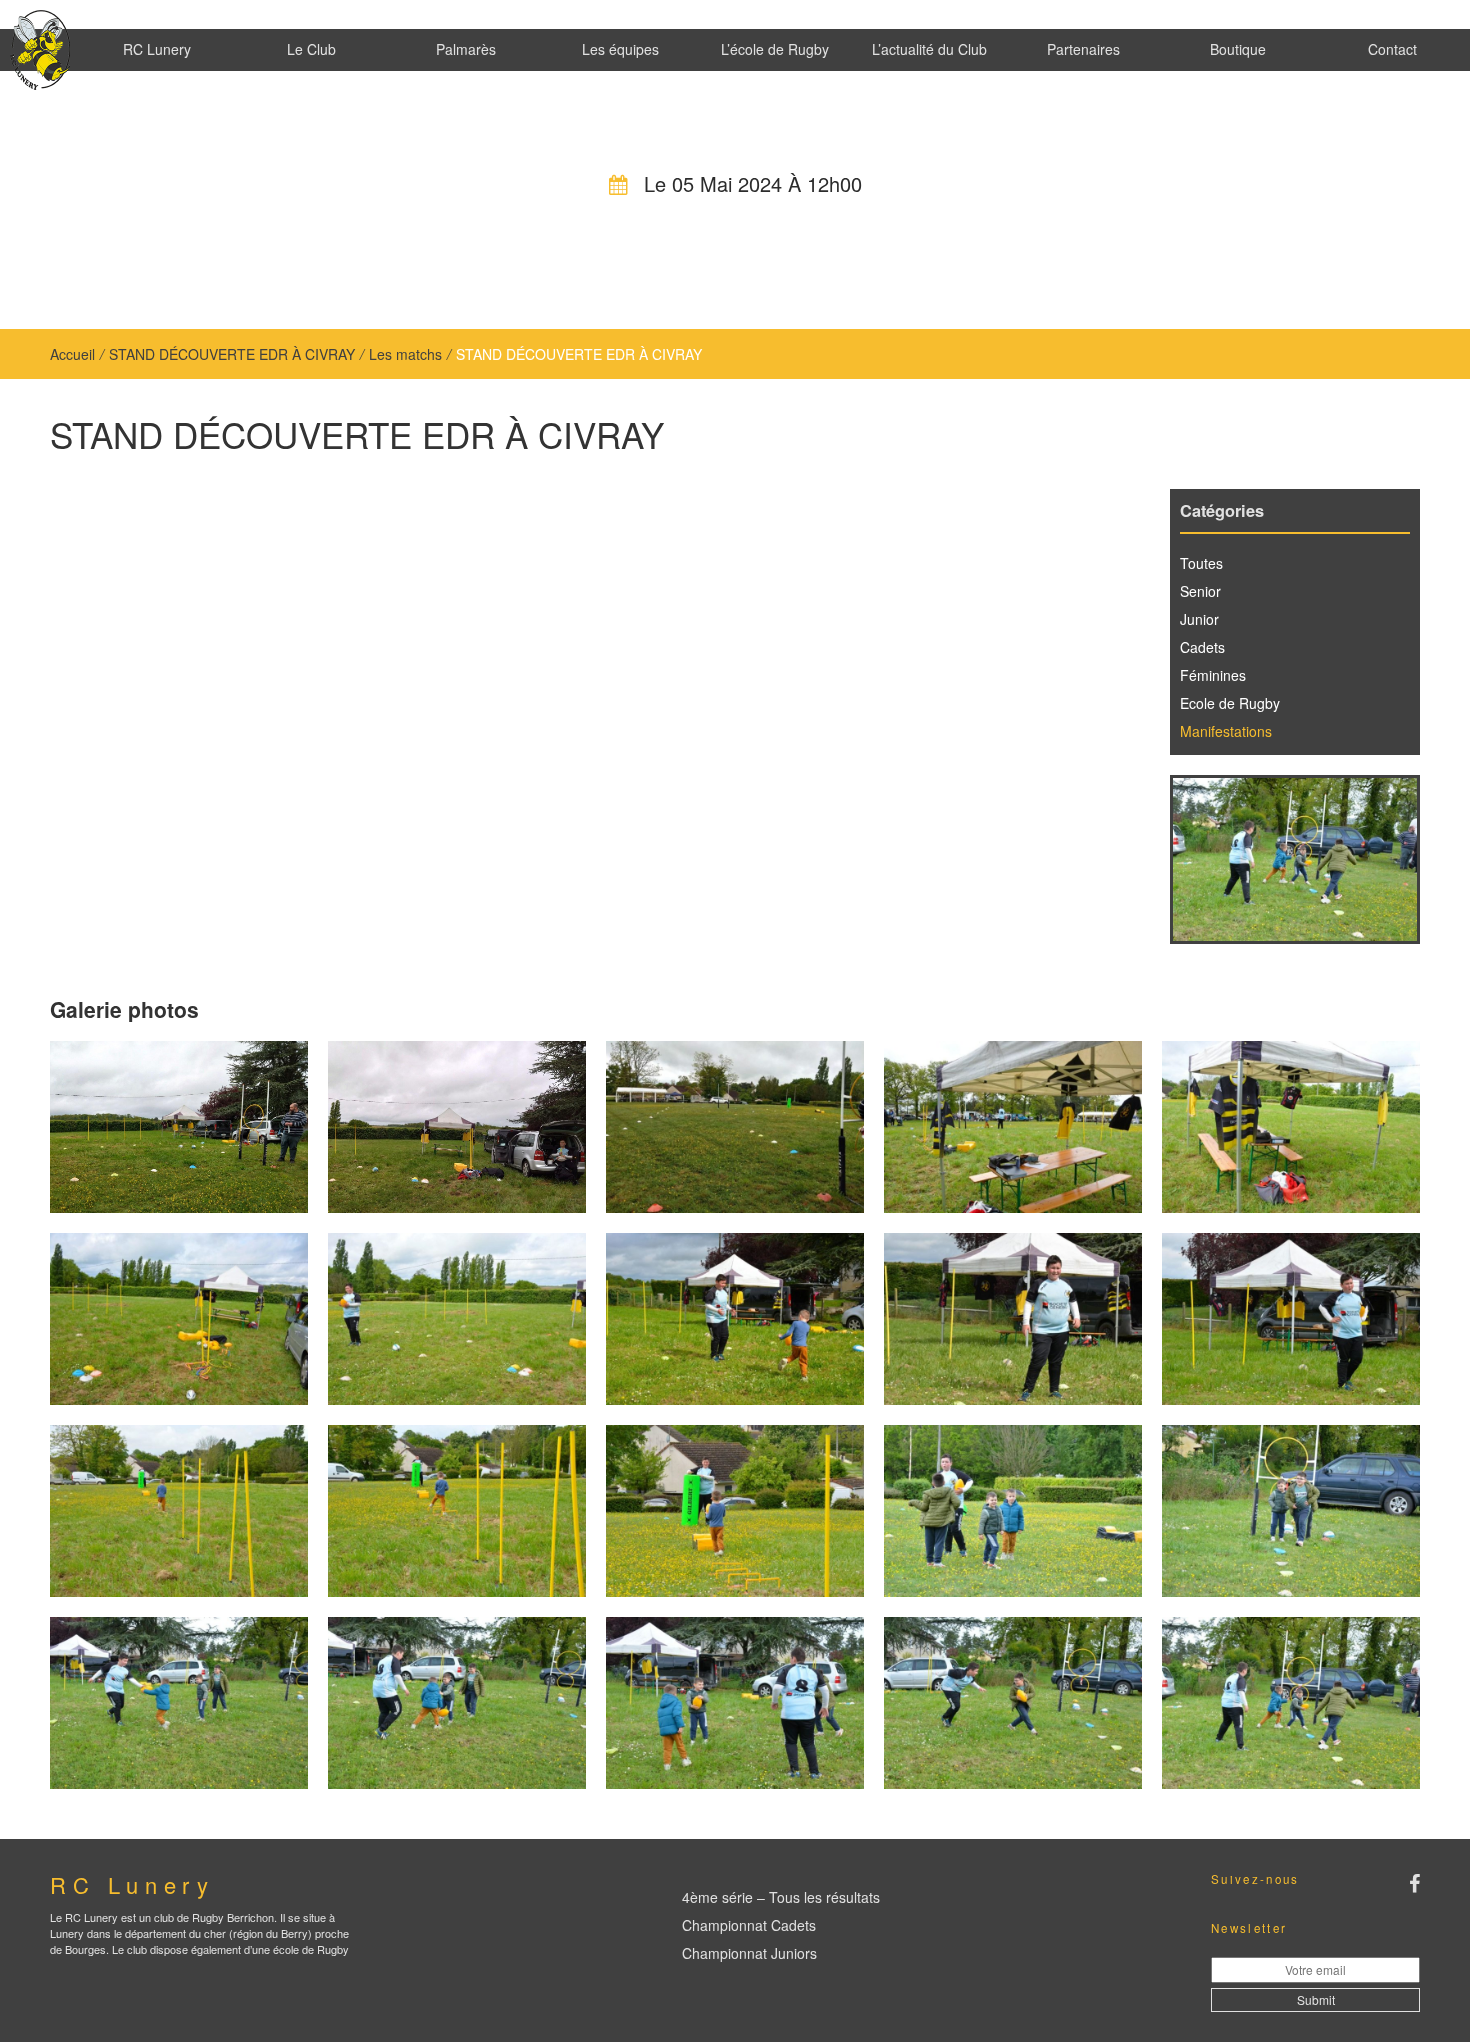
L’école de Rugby (775, 49)
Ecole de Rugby (1230, 703)
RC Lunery (157, 49)
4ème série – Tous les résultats (781, 1897)
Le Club (311, 49)
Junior (1199, 619)
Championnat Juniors (749, 1953)
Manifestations (1226, 731)
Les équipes (620, 49)
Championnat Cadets (749, 1925)
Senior (1200, 591)
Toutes (1201, 563)
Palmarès (466, 49)
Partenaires (1083, 49)
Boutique (1238, 49)
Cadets (1202, 647)
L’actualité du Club (929, 49)
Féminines (1213, 675)
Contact (1392, 49)
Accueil (72, 354)
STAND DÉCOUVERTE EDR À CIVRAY (232, 354)
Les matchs (405, 354)
